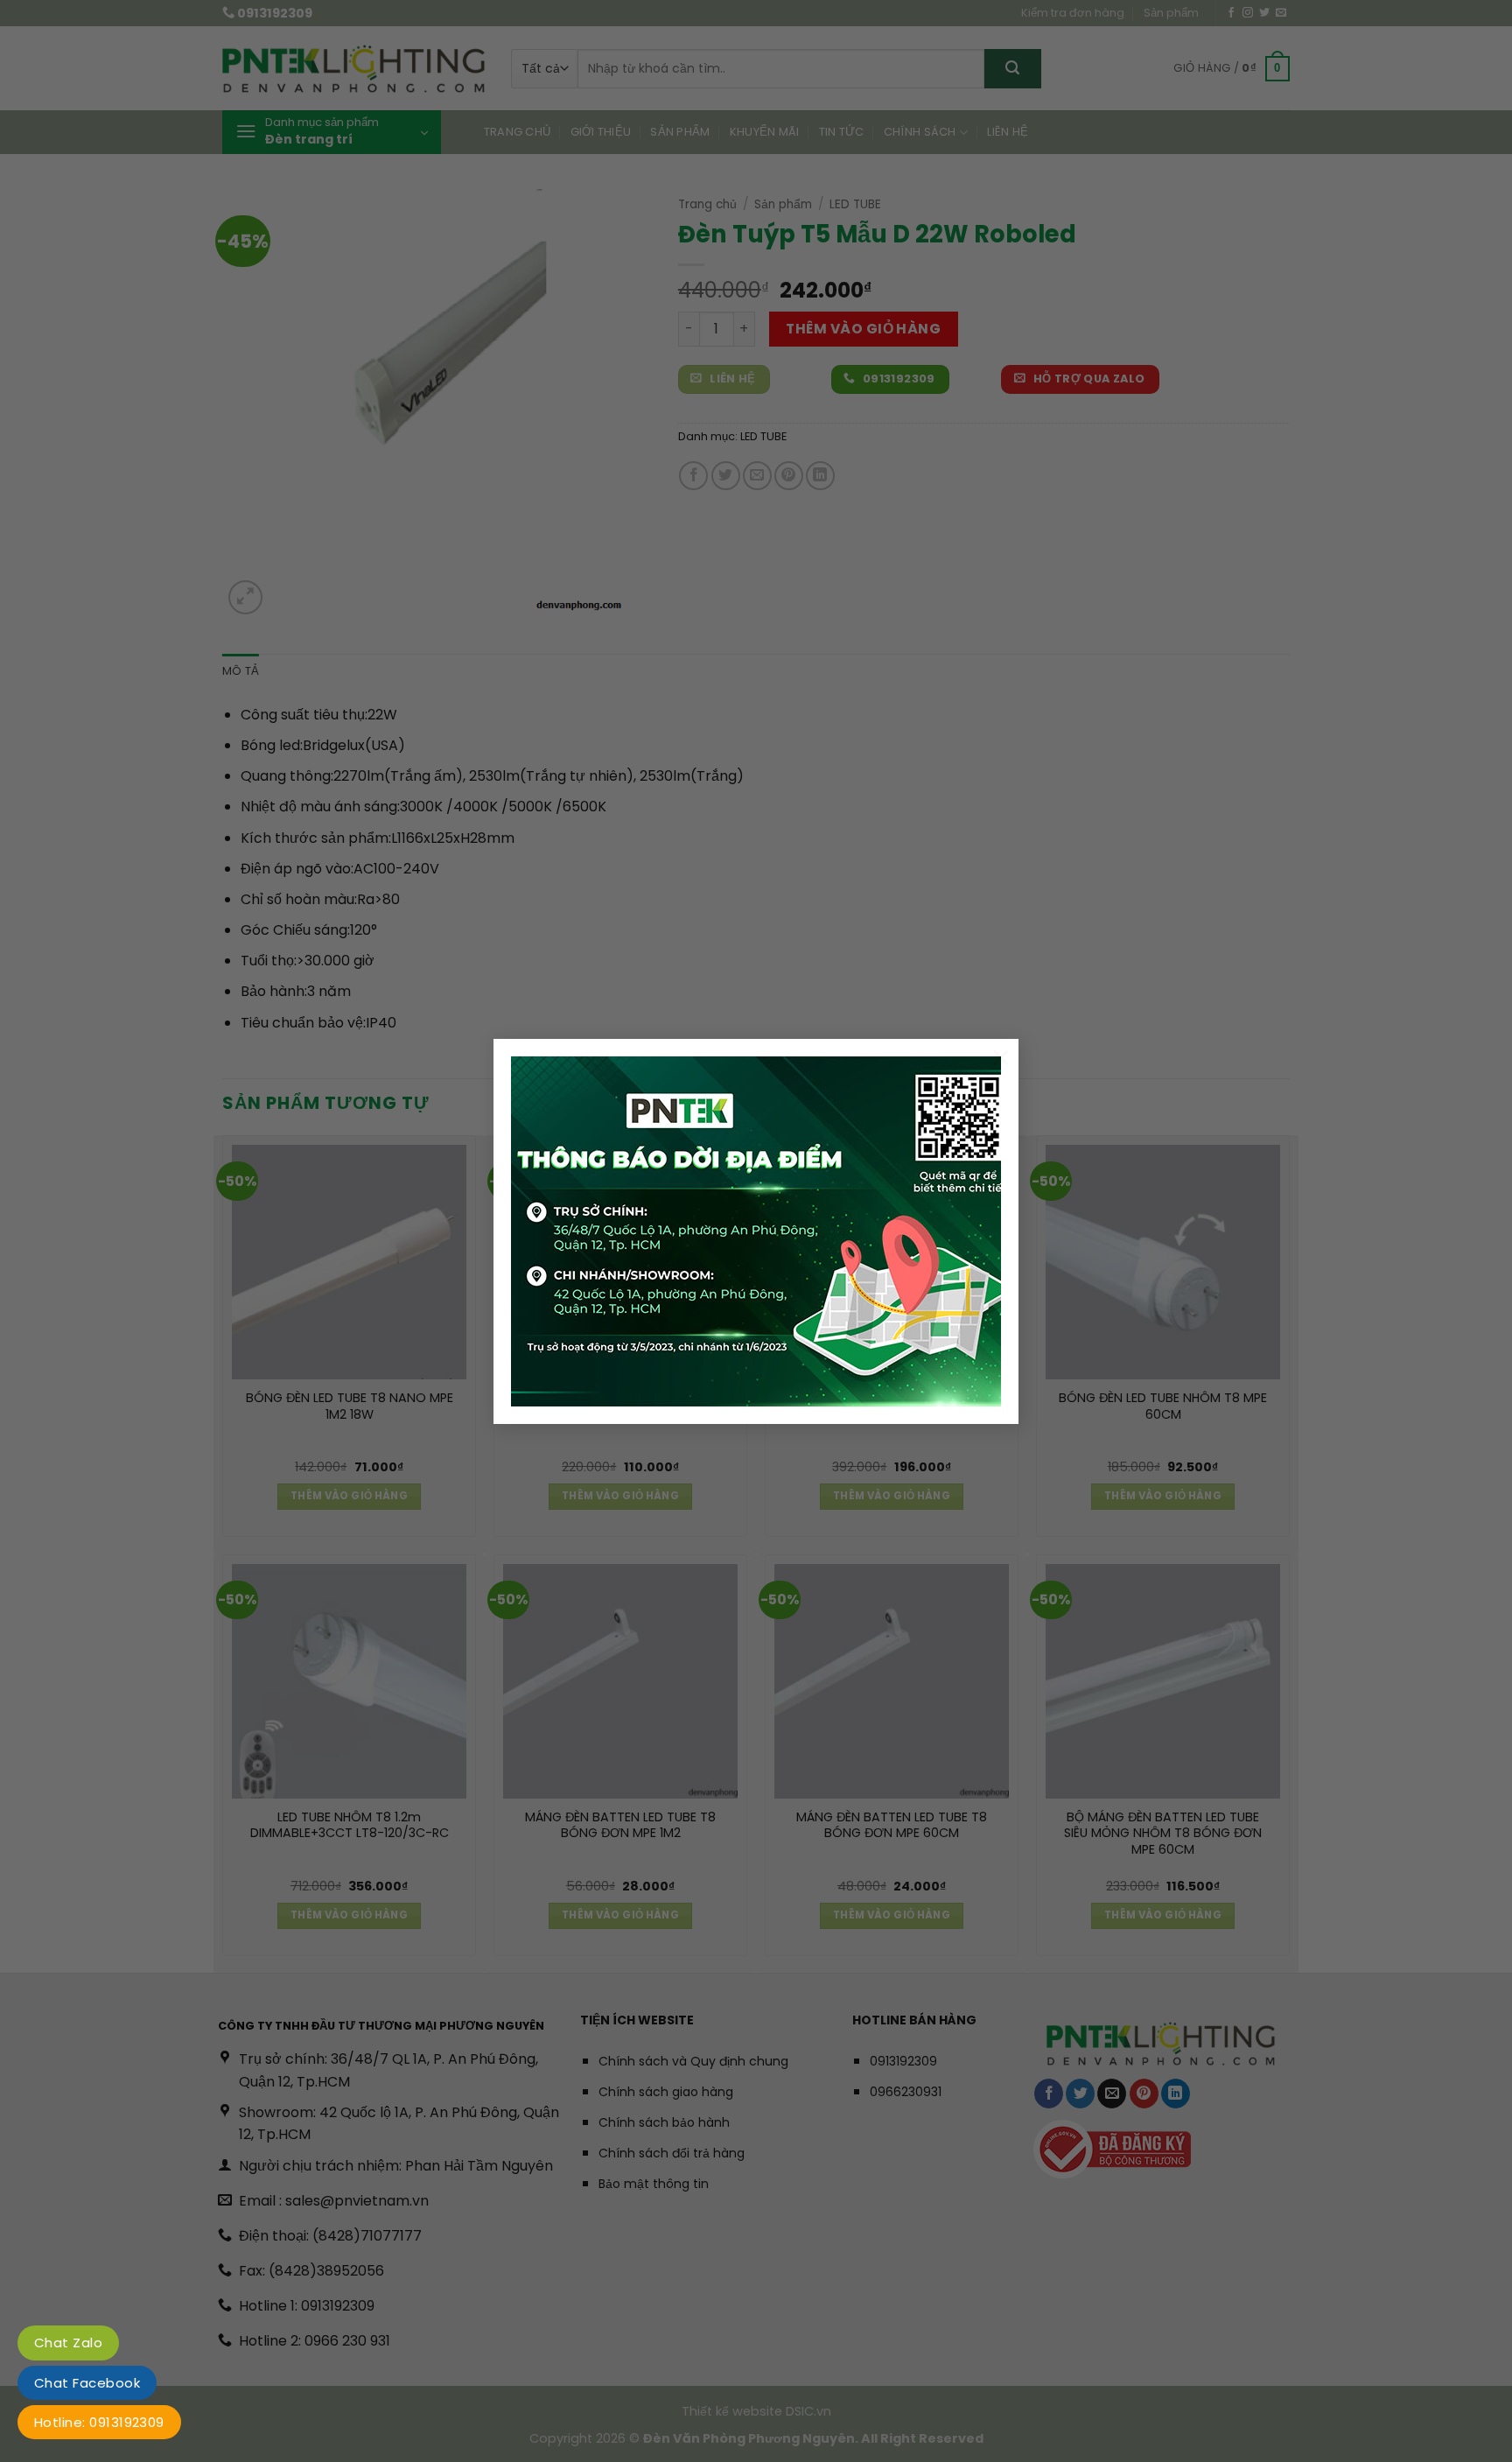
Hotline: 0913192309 (99, 2422)
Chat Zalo (68, 2343)
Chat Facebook (87, 2383)
